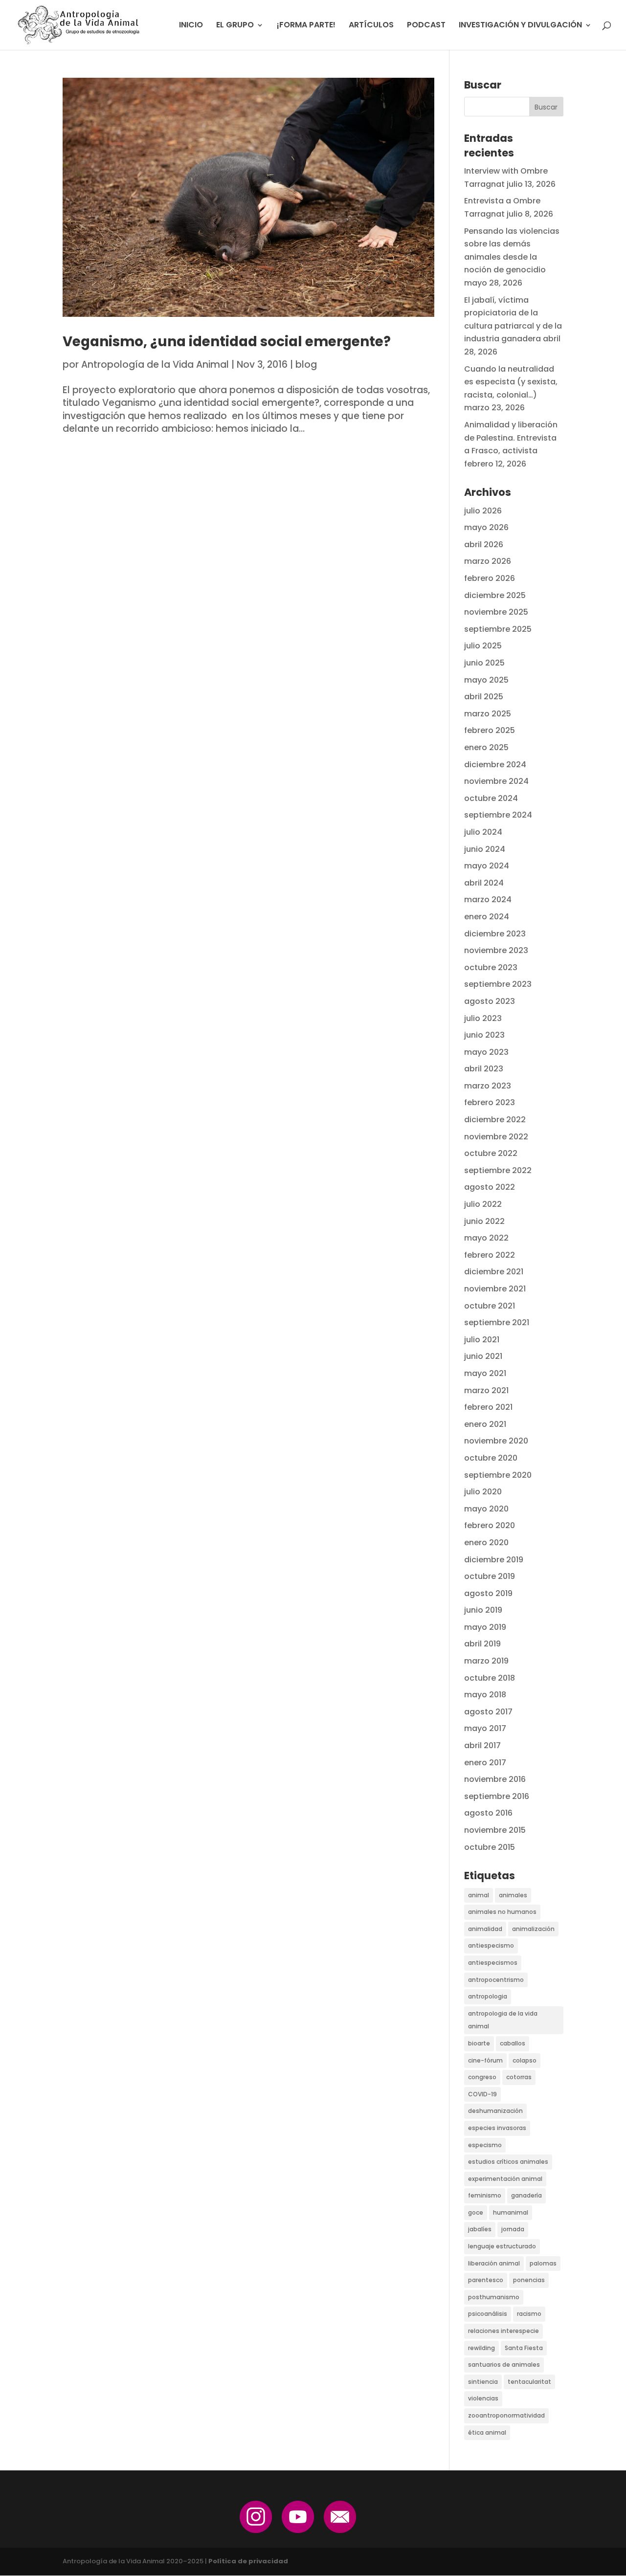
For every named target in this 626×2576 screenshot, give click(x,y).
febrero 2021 (488, 1407)
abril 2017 (482, 1745)
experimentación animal (505, 2179)
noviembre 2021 (495, 1289)
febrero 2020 (490, 1525)
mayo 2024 (487, 866)
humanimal (511, 2212)
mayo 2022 (486, 1238)
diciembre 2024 (495, 765)
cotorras (519, 2077)
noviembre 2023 (496, 950)
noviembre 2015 (495, 1830)
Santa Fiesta (524, 2348)
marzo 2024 (488, 899)
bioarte (479, 2043)
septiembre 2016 (497, 1796)
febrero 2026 (490, 578)
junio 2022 (484, 1221)
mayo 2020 (486, 1509)
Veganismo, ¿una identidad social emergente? (227, 342)
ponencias (529, 2280)
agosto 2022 (490, 1187)
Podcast (426, 26)
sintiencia (483, 2382)
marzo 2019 (486, 1661)
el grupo (235, 26)
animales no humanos (502, 1912)
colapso (525, 2060)
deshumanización (495, 2111)
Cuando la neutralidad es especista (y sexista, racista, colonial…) (511, 382)
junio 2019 (483, 1610)
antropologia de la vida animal (503, 2020)
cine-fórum (485, 2060)
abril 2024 (484, 883)
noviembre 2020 (496, 1441)
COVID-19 (482, 2094)
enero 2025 (486, 747)
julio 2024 (483, 832)
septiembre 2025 (498, 629)
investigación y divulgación (520, 26)
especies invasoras (497, 2128)
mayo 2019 (485, 1627)
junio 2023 (484, 1035)
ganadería (526, 2195)
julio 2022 (483, 1204)
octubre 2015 (490, 1847)
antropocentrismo (496, 1980)
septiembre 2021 (497, 1322)
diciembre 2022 (495, 1120)
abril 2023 (484, 1069)
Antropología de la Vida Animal (155, 365)
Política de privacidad (248, 2561)
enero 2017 (485, 1763)
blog (306, 365)
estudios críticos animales (508, 2162)
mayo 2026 (486, 527)
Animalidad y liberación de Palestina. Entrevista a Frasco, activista (511, 438)
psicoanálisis (488, 2314)
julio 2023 (483, 1018)
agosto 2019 (488, 1593)
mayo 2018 (485, 1695)
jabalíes (480, 2229)
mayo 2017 (485, 1728)
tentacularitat (529, 2382)
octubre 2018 (490, 1678)
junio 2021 (483, 1356)
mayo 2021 (485, 1373)
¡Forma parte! (306, 26)
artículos (371, 26)
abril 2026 (484, 544)
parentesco (486, 2280)
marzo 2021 (486, 1390)
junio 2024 (485, 849)
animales (513, 1895)
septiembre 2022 (498, 1170)
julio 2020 (483, 1492)
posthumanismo (494, 2297)
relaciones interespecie (503, 2331)
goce (476, 2212)
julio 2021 (482, 1340)
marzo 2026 (488, 561)
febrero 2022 (490, 1255)
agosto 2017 (488, 1712)
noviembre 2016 (495, 1779)
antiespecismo (491, 1945)
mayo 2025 (486, 680)
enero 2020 (486, 1543)
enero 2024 (487, 917)
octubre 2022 (491, 1153)
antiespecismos (493, 1963)
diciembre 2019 (494, 1560)
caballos (513, 2043)
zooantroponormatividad (506, 2415)
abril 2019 (482, 1644)
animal (479, 1895)
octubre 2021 (490, 1306)
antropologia (488, 1996)
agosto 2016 (488, 1813)
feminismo (485, 2195)
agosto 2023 (490, 1001)
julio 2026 (483, 511)
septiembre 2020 (498, 1475)
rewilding (481, 2348)
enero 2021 (485, 1424)
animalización (533, 1929)
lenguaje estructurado (502, 2246)
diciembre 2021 (494, 1272)
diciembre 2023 (495, 934)
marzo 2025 (488, 714)
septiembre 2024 (498, 815)
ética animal (487, 2432)
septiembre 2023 (498, 984)
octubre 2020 (491, 1458)
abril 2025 (484, 697)
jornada (513, 2229)
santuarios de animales (504, 2365)
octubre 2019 (490, 1576)
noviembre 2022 (496, 1137)
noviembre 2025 (496, 612)
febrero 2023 (490, 1102)
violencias (483, 2398)
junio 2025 (484, 663)
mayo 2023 (486, 1052)
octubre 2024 (491, 798)
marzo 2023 (488, 1086)
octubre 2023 (491, 967)
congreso (482, 2077)
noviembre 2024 (496, 781)
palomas (543, 2263)
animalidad (485, 1929)
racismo (529, 2314)
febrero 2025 (490, 730)
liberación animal (494, 2263)
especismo (485, 2145)
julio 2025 (483, 646)
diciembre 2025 (495, 595)
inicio (191, 26)
